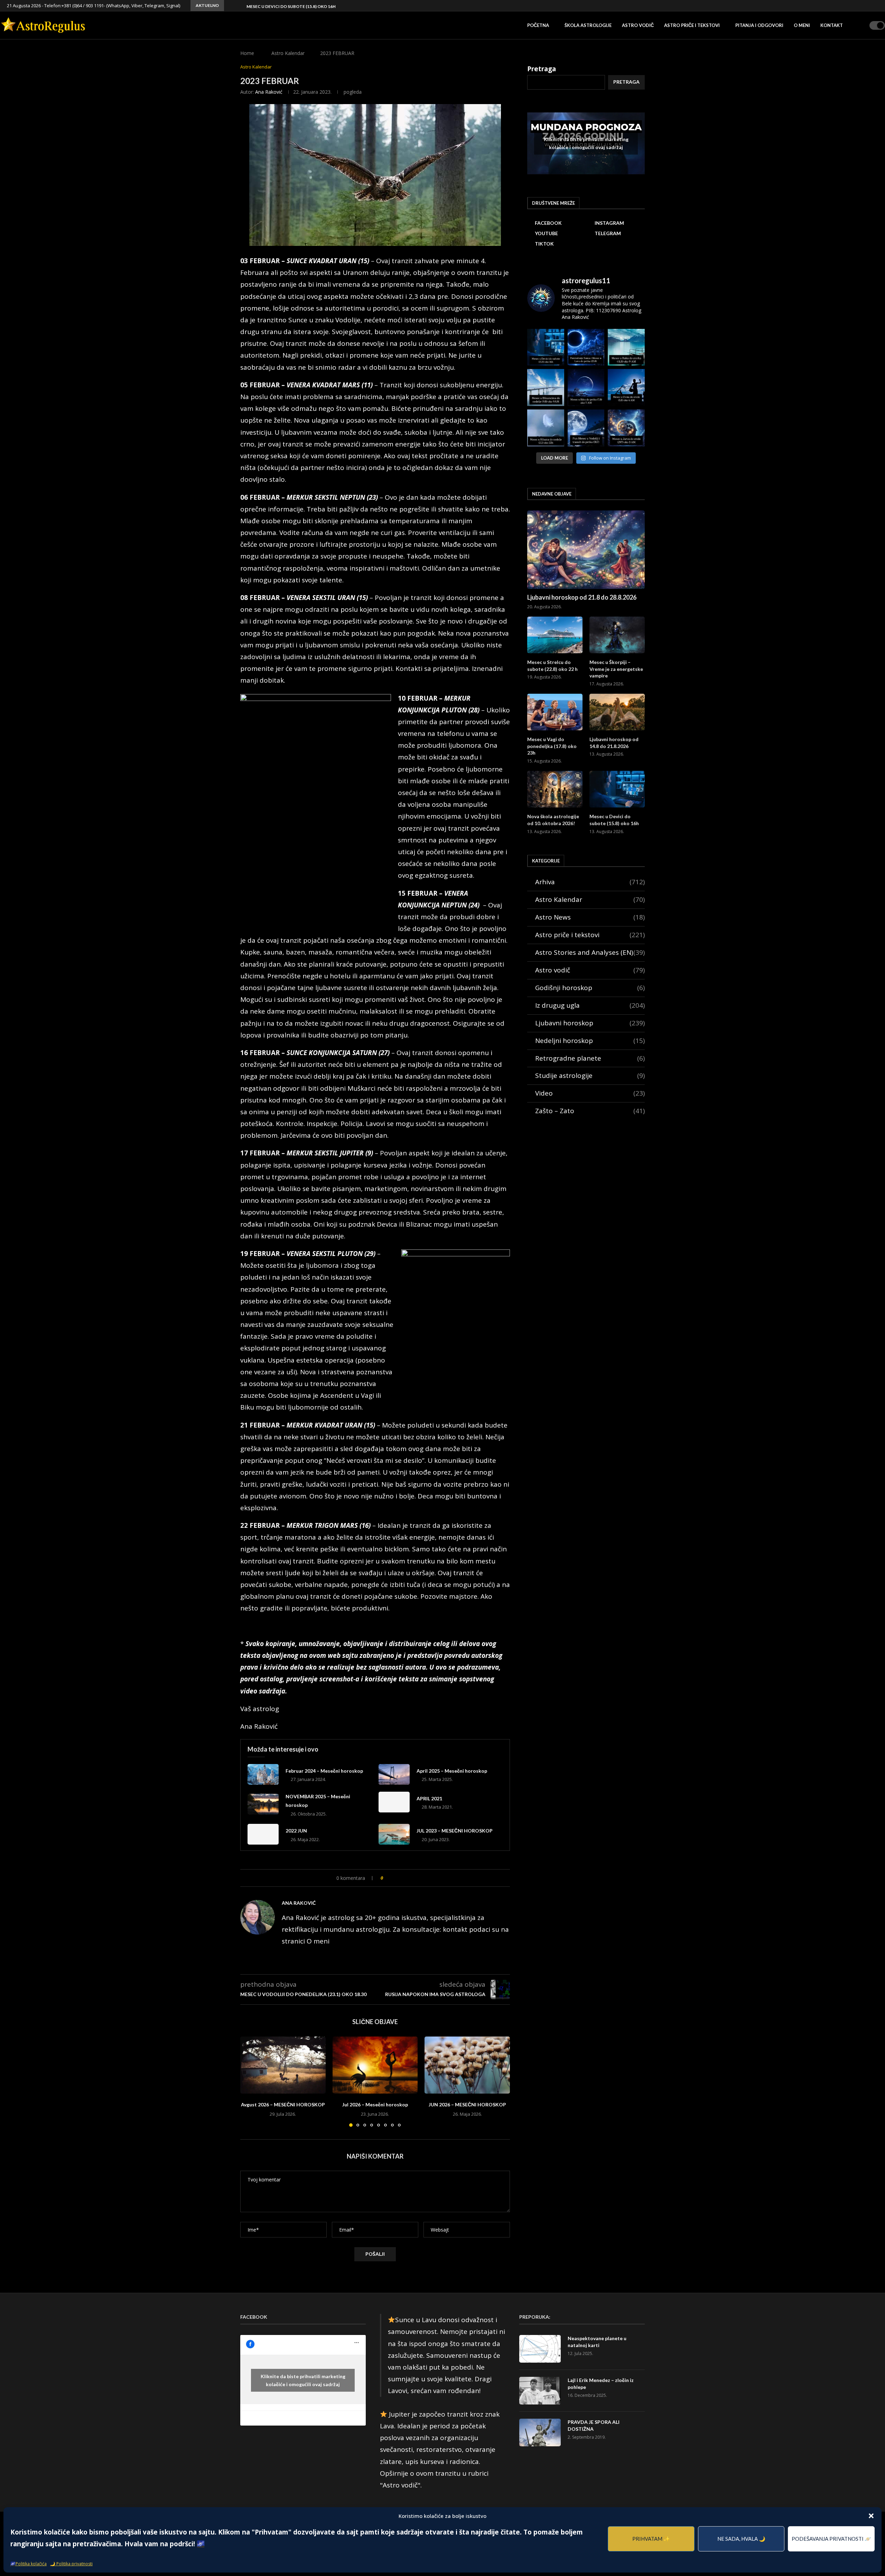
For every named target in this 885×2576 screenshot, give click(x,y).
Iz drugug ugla (590, 1005)
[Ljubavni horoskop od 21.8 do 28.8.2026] (586, 550)
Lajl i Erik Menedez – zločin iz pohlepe (601, 2384)
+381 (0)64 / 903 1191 (83, 6)
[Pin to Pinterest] (410, 1878)
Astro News (590, 917)
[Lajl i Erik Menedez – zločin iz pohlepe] (540, 2391)
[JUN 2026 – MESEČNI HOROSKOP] (467, 2065)
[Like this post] (387, 1878)
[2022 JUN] (263, 1834)
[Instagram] (853, 6)
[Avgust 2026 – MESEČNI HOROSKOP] (283, 2065)
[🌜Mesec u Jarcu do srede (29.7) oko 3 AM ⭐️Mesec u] (626, 428)
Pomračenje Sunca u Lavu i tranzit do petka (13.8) (304, 6)
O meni (802, 25)
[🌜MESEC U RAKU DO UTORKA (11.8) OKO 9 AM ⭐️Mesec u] (626, 347)
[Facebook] (845, 6)
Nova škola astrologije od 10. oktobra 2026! (553, 820)
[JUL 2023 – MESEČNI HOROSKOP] (394, 1834)
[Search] (862, 25)
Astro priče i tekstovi (692, 25)
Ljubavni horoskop (590, 1023)
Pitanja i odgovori (759, 25)
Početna (538, 25)
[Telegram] (868, 6)
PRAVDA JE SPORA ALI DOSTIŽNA (594, 2425)
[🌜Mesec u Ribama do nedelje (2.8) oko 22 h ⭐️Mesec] (546, 428)
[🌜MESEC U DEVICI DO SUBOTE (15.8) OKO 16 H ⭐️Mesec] (546, 347)
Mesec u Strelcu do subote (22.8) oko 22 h (552, 666)
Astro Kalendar (288, 53)
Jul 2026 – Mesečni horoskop (375, 2104)
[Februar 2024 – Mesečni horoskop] (263, 1774)
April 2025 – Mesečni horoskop (452, 1771)
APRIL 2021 (429, 1798)
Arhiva (590, 882)
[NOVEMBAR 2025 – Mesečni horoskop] (263, 1804)
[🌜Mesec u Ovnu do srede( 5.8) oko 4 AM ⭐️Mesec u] (626, 387)
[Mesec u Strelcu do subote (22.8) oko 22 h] (555, 635)
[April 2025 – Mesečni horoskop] (394, 1774)
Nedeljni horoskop (590, 1041)
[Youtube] (860, 6)
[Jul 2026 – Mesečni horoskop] (375, 2065)
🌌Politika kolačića (29, 2564)
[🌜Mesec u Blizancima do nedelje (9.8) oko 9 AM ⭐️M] (546, 387)
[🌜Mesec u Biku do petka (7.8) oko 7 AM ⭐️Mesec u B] (586, 387)
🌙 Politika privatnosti (71, 2564)
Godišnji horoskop (590, 988)
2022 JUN (296, 1831)
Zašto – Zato (590, 1111)
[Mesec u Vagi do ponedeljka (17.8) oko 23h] (555, 712)
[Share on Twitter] (403, 1878)
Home (247, 53)
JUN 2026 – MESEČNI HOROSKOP (467, 2104)
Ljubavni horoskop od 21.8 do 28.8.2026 (582, 597)
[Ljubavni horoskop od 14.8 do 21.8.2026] (617, 712)
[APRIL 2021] (394, 1802)
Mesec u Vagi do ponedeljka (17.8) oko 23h (552, 746)
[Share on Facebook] (395, 1878)
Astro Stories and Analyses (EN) (590, 952)
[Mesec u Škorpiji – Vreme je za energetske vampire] (617, 635)
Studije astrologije (590, 1075)
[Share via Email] (417, 1878)
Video (590, 1093)
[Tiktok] (876, 6)
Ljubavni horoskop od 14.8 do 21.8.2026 (614, 743)
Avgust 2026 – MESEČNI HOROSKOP (283, 2104)
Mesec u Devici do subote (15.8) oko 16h (614, 820)
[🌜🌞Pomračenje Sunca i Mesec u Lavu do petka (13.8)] (586, 347)
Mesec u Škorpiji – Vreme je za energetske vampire (616, 669)
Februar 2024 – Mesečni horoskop (324, 1771)
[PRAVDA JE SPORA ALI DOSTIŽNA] (540, 2432)
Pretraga (542, 69)
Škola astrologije (588, 25)
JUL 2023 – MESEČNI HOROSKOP (455, 1831)
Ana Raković (269, 92)
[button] (871, 2516)
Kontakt (832, 25)
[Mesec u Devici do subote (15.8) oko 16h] (617, 789)
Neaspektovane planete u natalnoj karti (597, 2342)
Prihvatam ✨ (651, 2539)
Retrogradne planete (590, 1058)
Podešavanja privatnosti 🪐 (831, 2539)
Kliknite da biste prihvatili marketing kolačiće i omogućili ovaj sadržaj (586, 143)
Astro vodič (638, 25)
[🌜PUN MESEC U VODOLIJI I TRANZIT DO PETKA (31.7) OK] (586, 428)
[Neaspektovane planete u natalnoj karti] (540, 2349)
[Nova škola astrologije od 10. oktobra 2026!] (555, 789)
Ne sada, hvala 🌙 (741, 2539)
